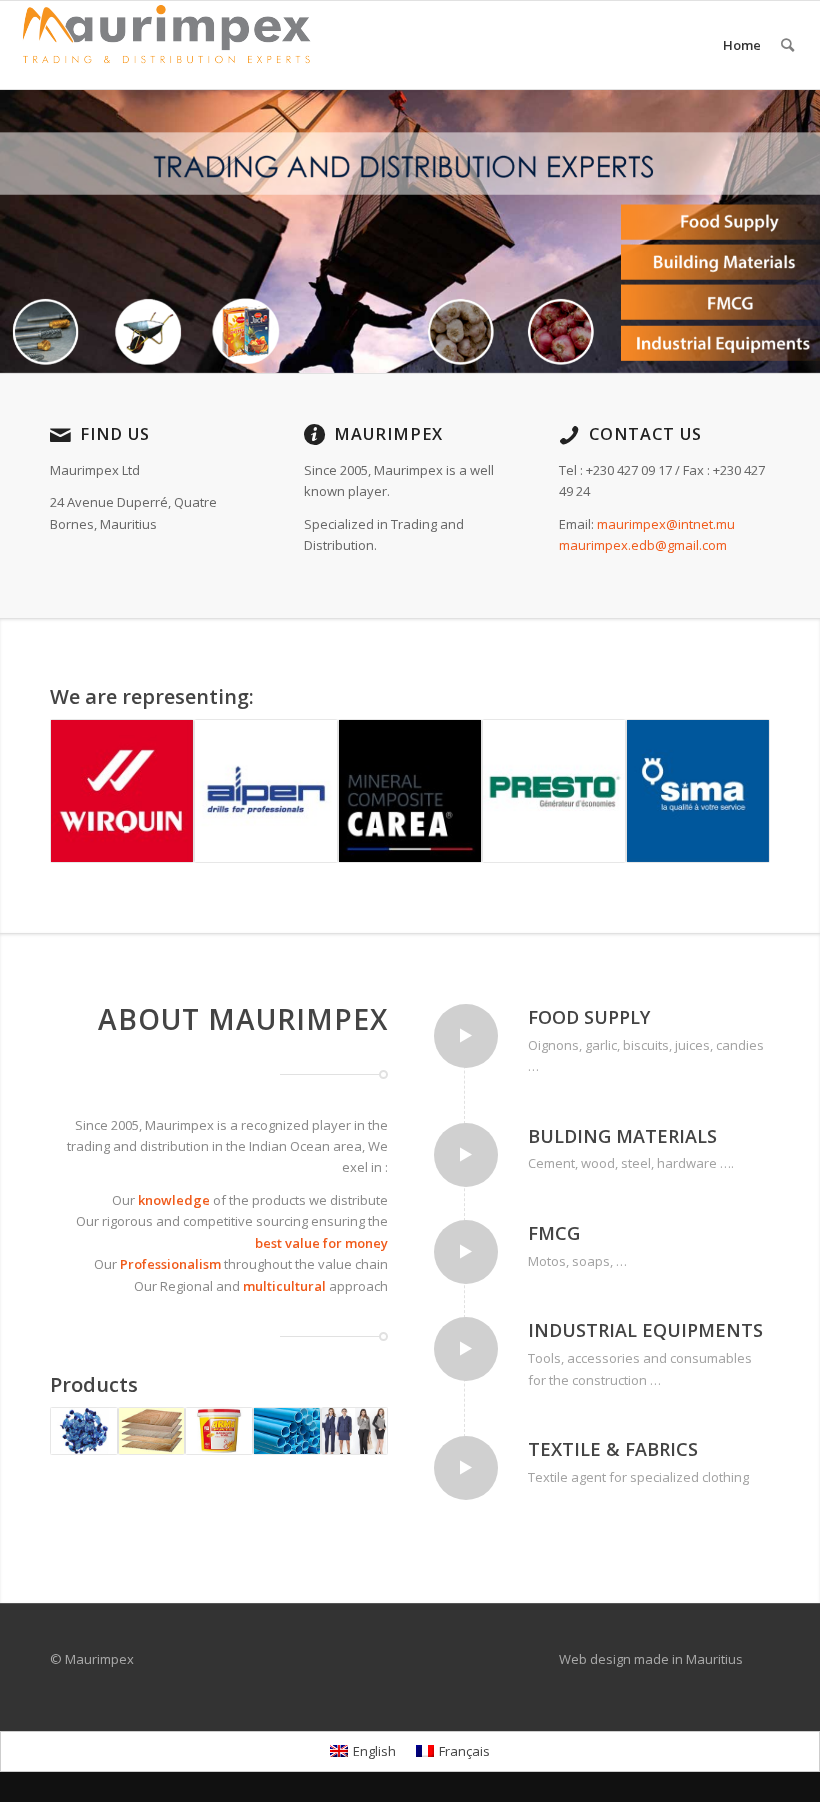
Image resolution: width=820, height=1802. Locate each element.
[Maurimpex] (166, 45)
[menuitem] (787, 45)
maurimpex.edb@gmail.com (643, 545)
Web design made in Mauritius (651, 1659)
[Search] (787, 45)
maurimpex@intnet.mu (666, 524)
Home (742, 45)
